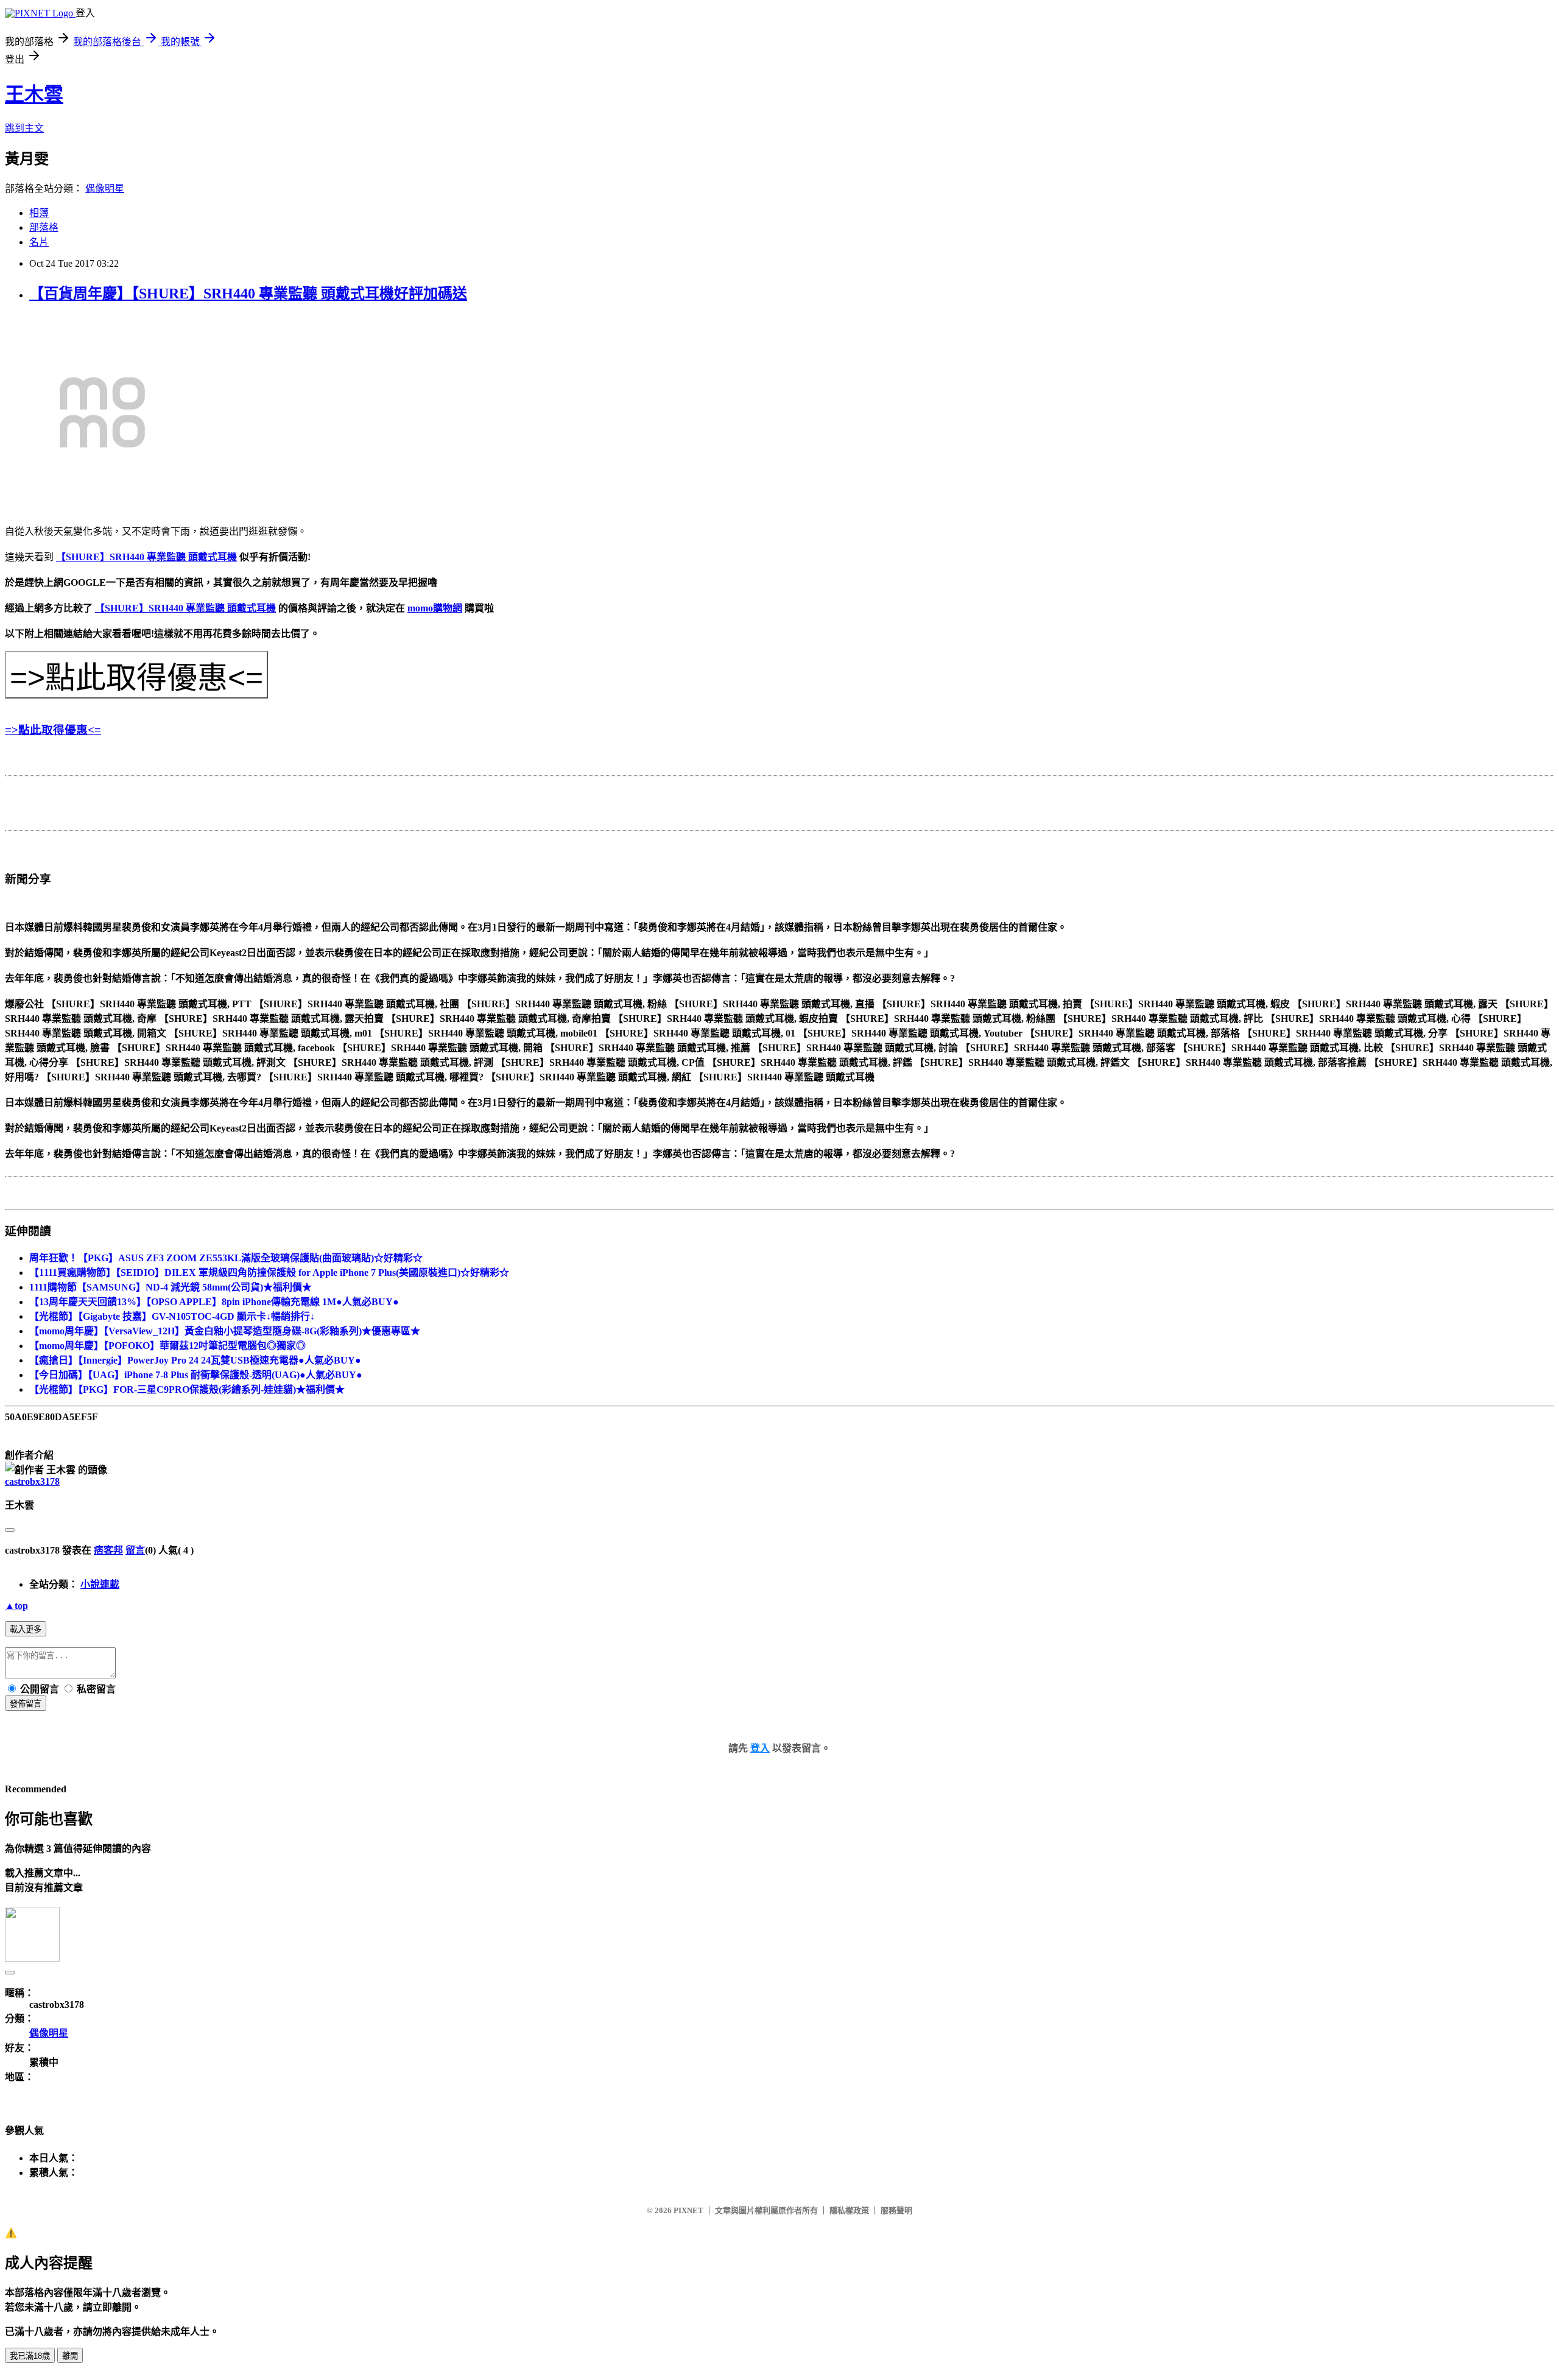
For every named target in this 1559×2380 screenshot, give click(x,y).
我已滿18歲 (30, 2356)
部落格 (44, 227)
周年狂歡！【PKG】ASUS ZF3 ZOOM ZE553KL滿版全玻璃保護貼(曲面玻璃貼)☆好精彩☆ (226, 1258)
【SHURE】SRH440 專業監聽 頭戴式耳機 (146, 557)
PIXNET (688, 2210)
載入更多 (26, 1629)
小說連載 (100, 1584)
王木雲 (34, 94)
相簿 (39, 213)
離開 (70, 2356)
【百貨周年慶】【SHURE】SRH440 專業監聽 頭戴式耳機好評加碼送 (248, 294)
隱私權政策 (849, 2210)
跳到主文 (24, 128)
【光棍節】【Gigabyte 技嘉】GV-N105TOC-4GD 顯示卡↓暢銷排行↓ (172, 1316)
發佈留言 (26, 1704)
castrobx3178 (32, 1481)
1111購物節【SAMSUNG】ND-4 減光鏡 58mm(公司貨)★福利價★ (171, 1287)
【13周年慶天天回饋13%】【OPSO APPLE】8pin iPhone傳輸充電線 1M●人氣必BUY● (214, 1302)
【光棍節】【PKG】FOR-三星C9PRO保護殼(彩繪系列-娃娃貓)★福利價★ (187, 1389)
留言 (135, 1550)
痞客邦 (108, 1550)
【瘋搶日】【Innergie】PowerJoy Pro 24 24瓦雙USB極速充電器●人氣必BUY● (195, 1360)
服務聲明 (896, 2210)
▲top (16, 1606)
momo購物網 (435, 608)
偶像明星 (105, 188)
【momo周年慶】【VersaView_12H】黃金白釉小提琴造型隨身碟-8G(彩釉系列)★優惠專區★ (225, 1331)
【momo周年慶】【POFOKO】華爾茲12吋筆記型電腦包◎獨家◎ (167, 1346)
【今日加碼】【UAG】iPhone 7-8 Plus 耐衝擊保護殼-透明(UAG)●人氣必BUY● (196, 1375)
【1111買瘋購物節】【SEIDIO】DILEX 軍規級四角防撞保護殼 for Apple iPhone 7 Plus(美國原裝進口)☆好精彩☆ (269, 1273)
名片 (39, 242)
